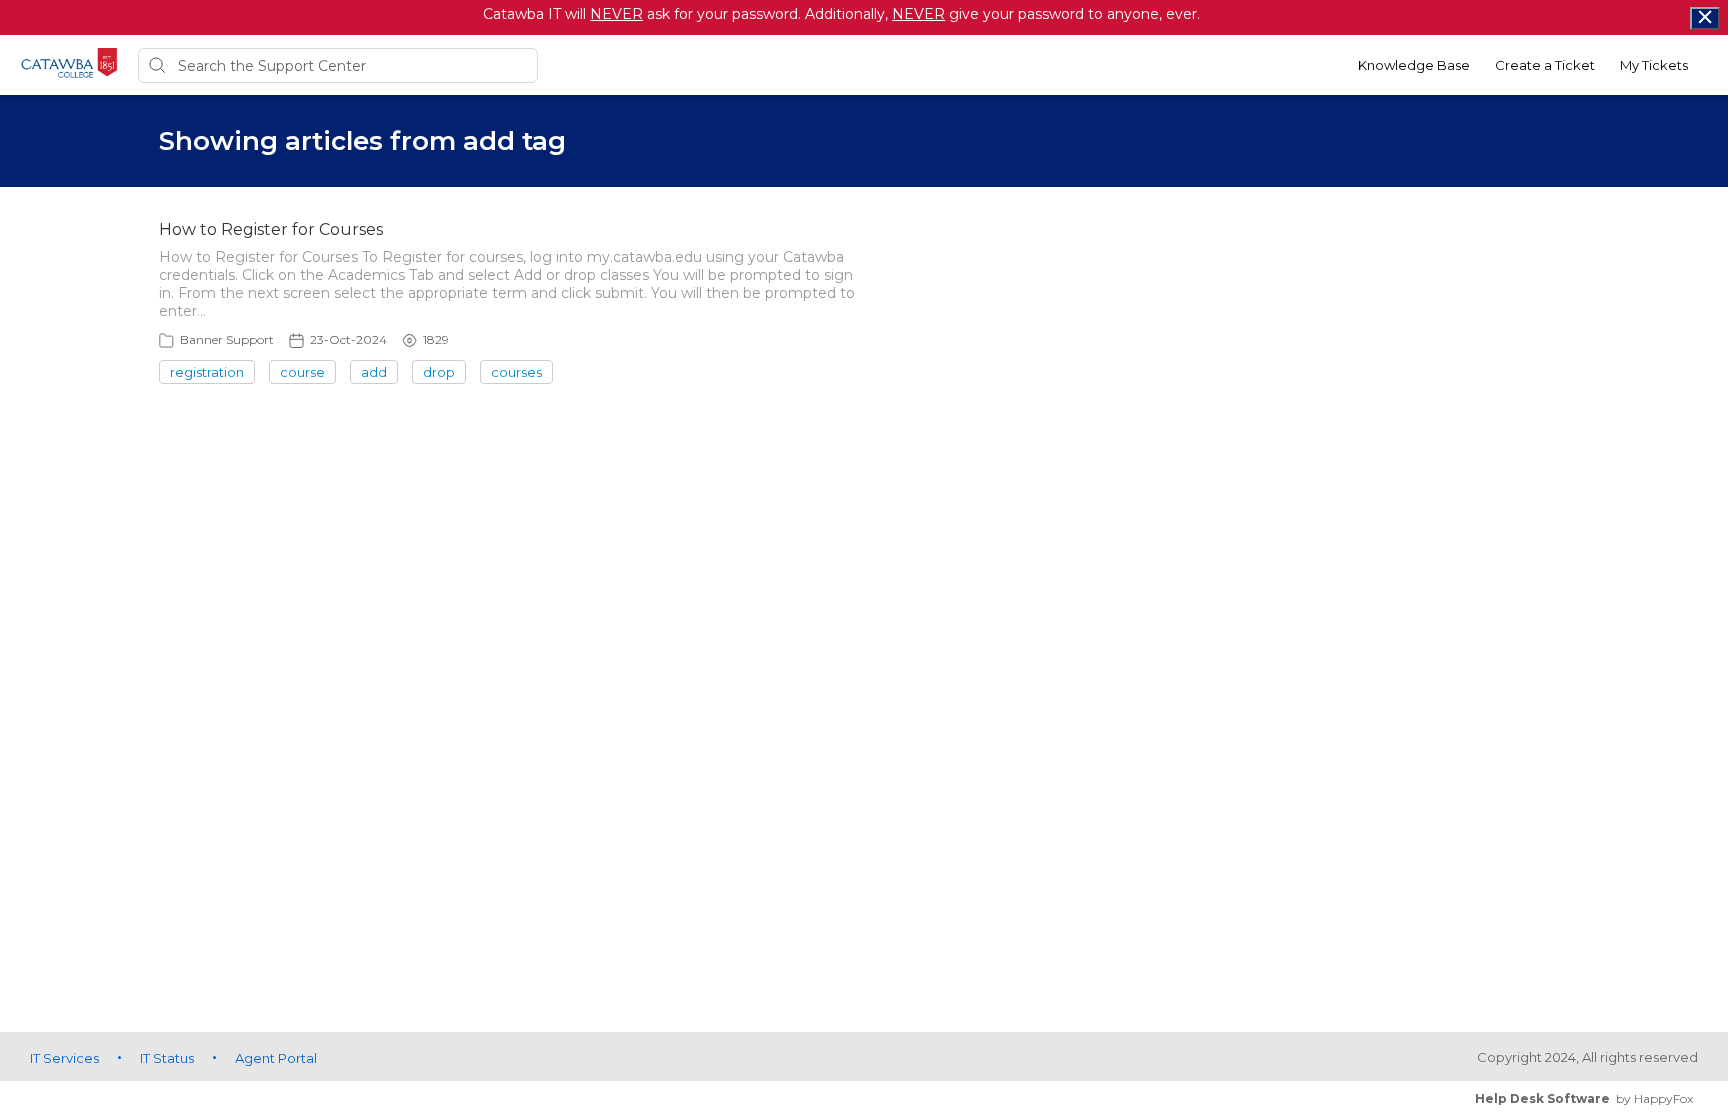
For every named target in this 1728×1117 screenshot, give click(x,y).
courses (516, 372)
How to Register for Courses (271, 229)
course (302, 372)
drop (439, 372)
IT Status (167, 1058)
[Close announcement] (1705, 18)
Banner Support (227, 339)
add (374, 372)
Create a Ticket (1545, 65)
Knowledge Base (1414, 65)
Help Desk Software (1542, 1098)
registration (207, 372)
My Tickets (1654, 65)
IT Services (64, 1058)
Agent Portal (276, 1058)
